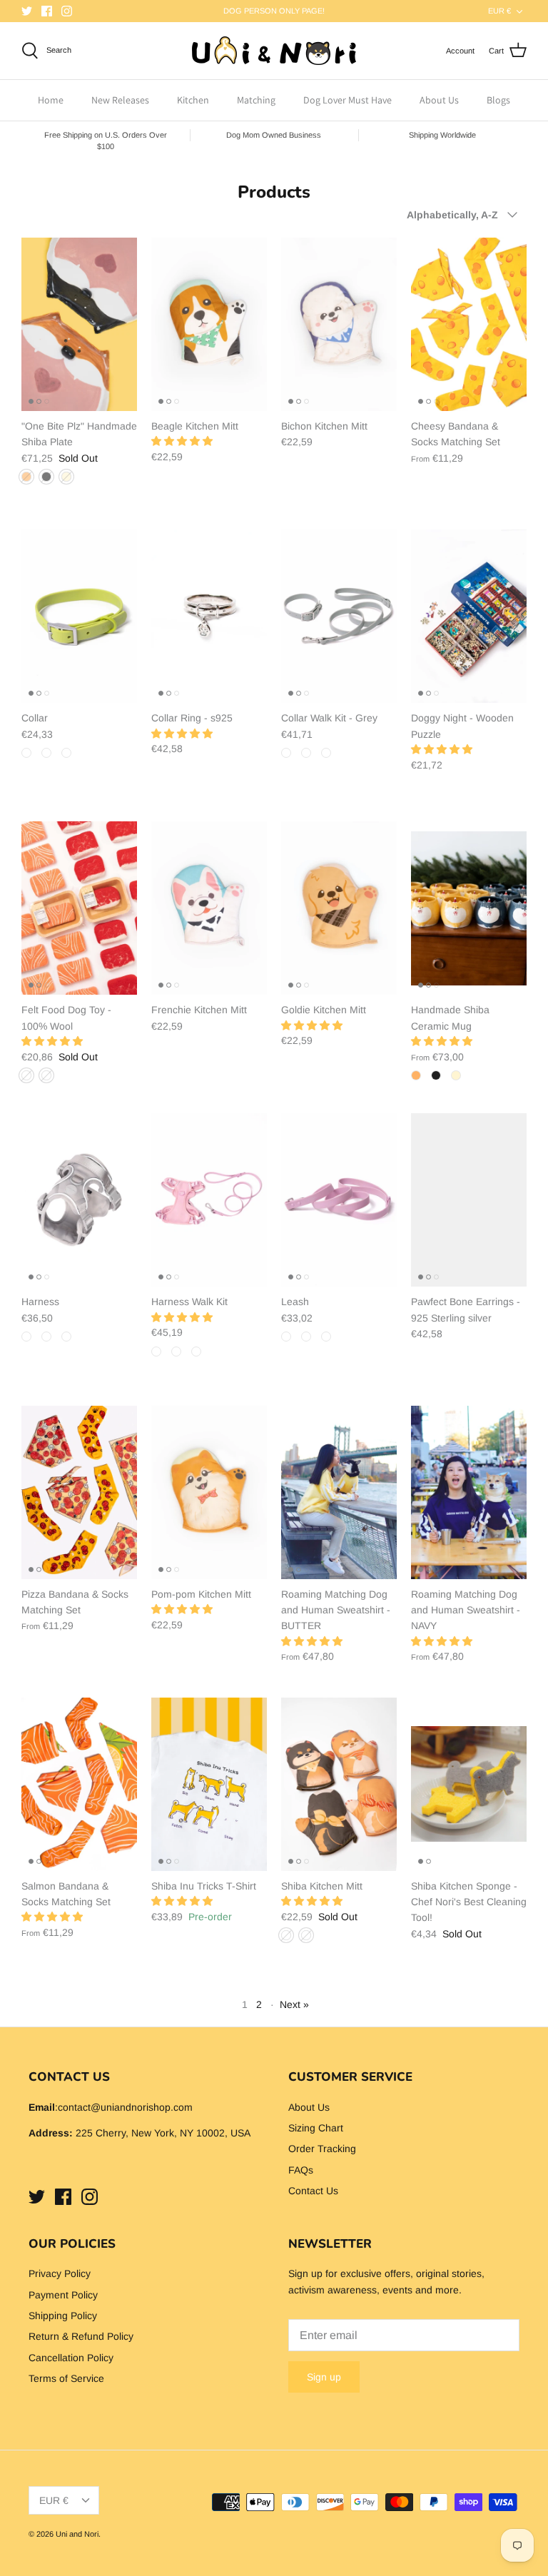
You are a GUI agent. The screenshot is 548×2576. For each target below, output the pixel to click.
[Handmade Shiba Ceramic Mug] (469, 908)
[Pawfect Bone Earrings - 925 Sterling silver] (469, 1200)
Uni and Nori (77, 2534)
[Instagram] (67, 11)
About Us (439, 100)
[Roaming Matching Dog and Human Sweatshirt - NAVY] (469, 1492)
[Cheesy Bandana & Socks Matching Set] (469, 324)
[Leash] (339, 1200)
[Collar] (79, 616)
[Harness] (79, 1200)
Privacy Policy (60, 2273)
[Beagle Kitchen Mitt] (209, 324)
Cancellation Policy (71, 2358)
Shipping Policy (63, 2316)
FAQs (301, 2170)
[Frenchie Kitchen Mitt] (209, 908)
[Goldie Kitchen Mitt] (339, 908)
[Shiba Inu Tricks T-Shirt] (209, 1784)
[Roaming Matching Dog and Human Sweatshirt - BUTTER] (339, 1492)
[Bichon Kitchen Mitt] (339, 324)
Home (51, 100)
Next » (294, 2004)
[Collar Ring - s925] (209, 616)
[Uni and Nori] (274, 51)
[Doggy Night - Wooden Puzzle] (469, 616)
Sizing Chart (316, 2128)
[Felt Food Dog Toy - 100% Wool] (79, 908)
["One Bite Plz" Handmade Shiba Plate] (79, 324)
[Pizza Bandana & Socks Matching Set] (79, 1492)
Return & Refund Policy (81, 2336)
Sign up (324, 2377)
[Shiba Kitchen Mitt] (339, 1784)
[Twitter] (27, 11)
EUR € (499, 11)
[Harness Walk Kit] (209, 1200)
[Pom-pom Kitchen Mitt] (209, 1492)
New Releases (120, 100)
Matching (256, 100)
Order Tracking (322, 2149)
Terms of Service (66, 2378)
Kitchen (193, 100)
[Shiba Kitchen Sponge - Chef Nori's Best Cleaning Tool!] (469, 1784)
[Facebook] (47, 11)
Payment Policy (63, 2295)
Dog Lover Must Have (347, 100)
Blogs (498, 100)
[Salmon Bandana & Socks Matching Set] (79, 1784)
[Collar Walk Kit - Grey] (339, 616)
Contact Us (313, 2191)
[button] (182, 441)
